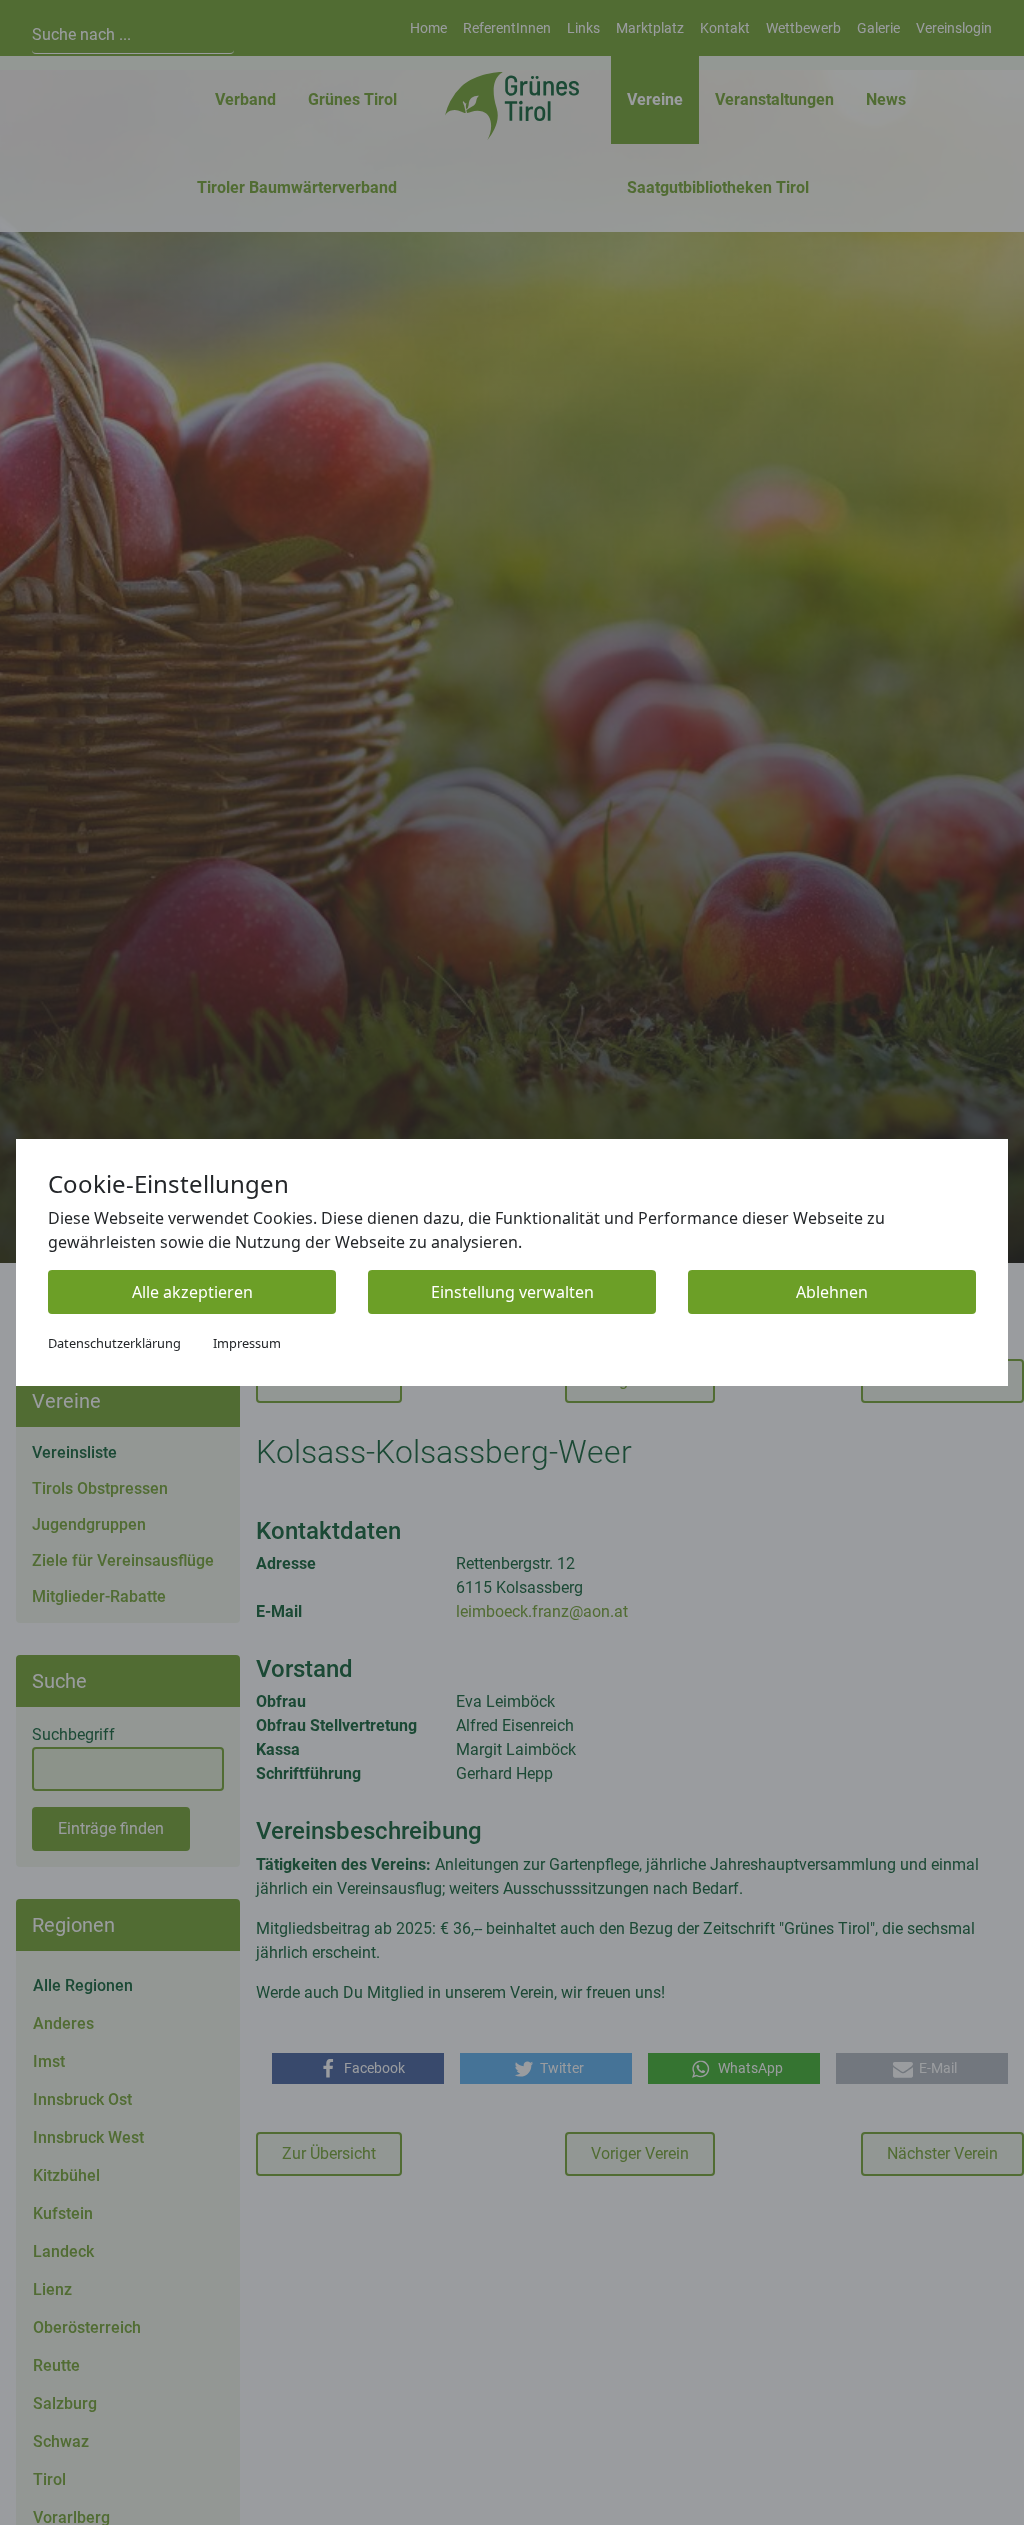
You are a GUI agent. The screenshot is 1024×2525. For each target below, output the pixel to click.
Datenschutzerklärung (114, 1343)
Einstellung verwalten (512, 1292)
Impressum (247, 1343)
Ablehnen (832, 1292)
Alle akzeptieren (192, 1292)
